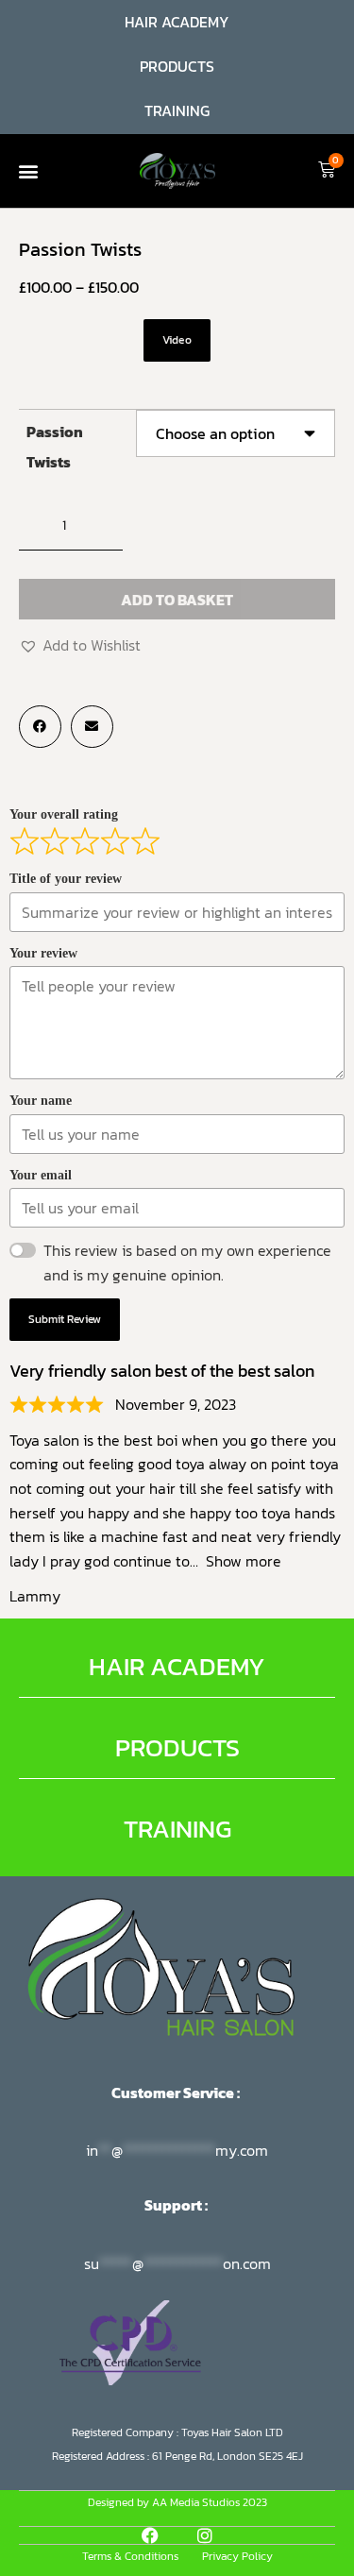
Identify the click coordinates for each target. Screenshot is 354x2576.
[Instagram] (205, 2535)
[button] (28, 170)
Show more (244, 1561)
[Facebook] (150, 2535)
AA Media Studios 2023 (210, 2502)
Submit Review (65, 1319)
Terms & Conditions (130, 2556)
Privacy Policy (237, 2556)
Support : (177, 2205)
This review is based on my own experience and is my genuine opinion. (187, 1263)
